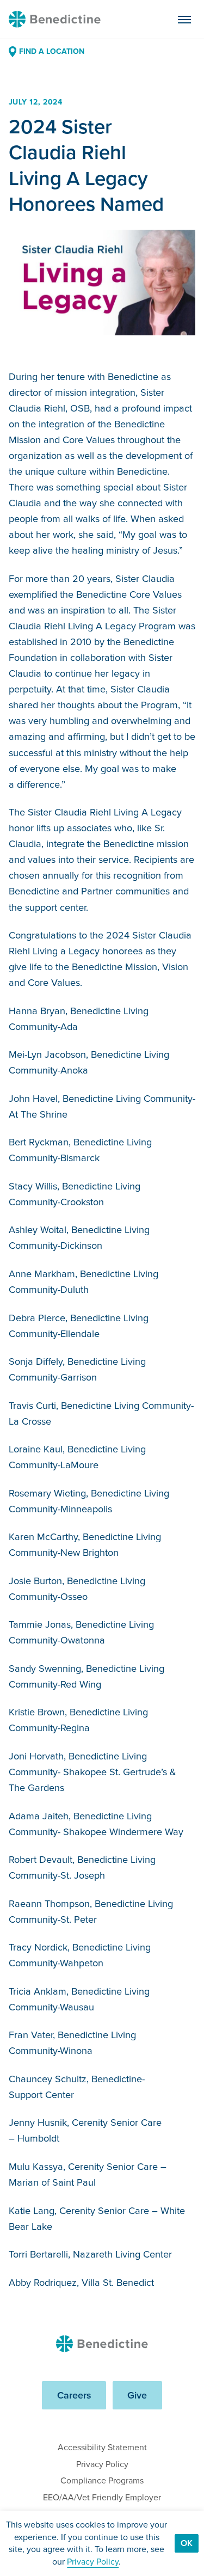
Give (137, 2395)
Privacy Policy (102, 2464)
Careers (74, 2395)
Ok (187, 2543)
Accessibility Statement (102, 2447)
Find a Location (52, 51)
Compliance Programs (102, 2480)
